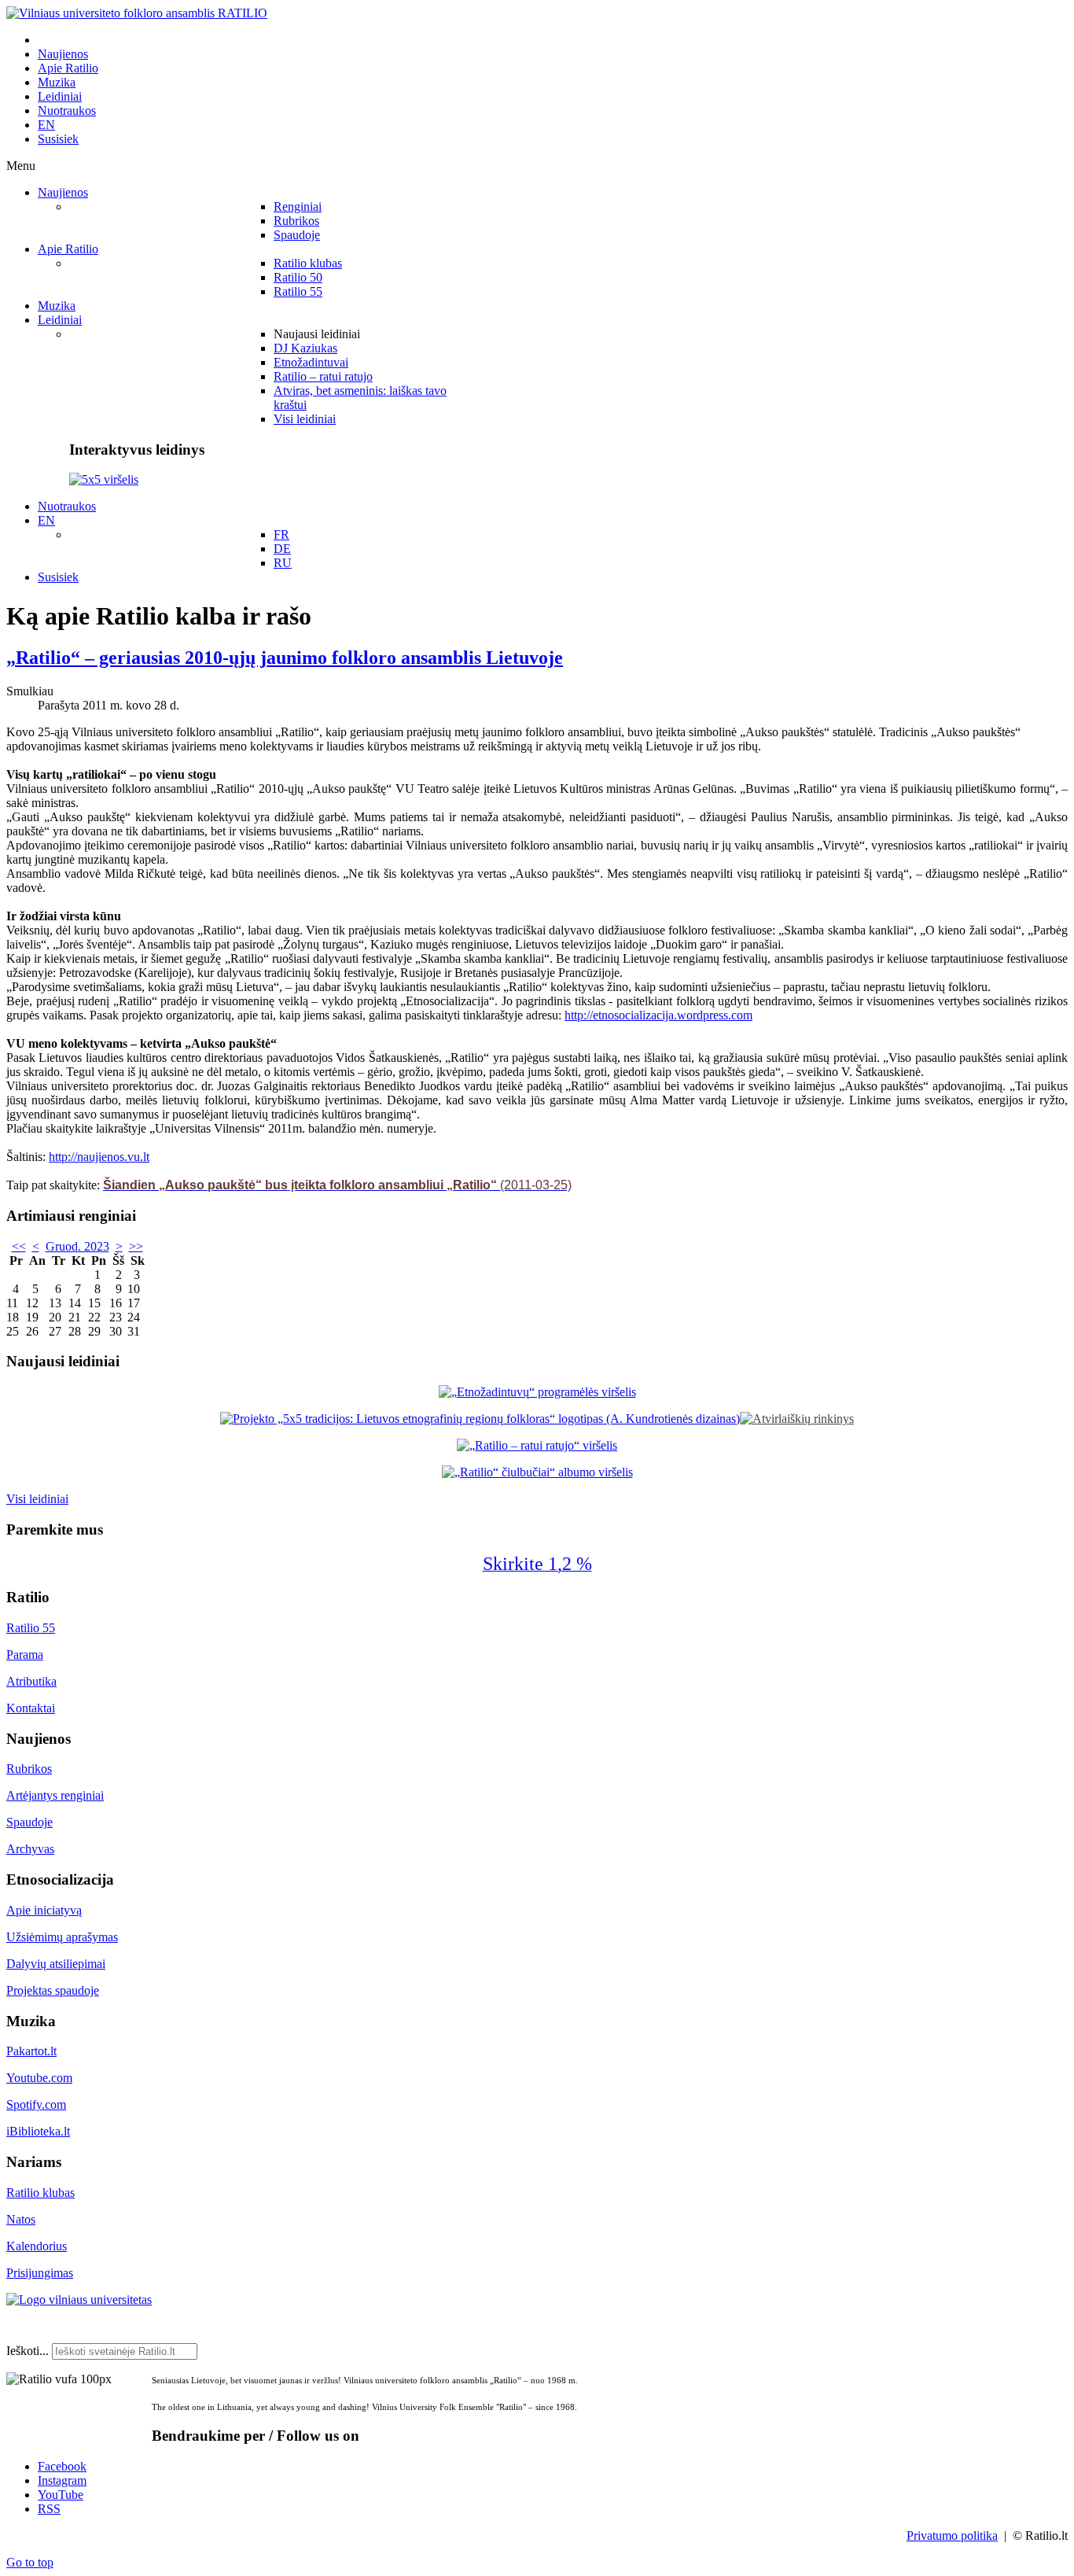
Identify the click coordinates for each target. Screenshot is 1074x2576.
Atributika (31, 1681)
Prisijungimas (40, 2273)
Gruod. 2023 (77, 1246)
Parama (25, 1655)
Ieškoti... (28, 2351)
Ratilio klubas (40, 2193)
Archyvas (30, 1849)
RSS (49, 2509)
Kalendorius (37, 2246)
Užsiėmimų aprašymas (62, 1937)
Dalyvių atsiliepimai (56, 1964)
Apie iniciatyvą (44, 1910)
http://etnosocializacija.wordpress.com (658, 1015)
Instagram (62, 2480)
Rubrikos (29, 1769)
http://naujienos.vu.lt (99, 1157)
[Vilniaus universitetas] (79, 2300)
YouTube (61, 2495)
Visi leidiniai (37, 1499)
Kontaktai (31, 1708)
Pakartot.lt (31, 2051)
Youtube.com (39, 2078)
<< (19, 1246)
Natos (21, 2219)
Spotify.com (36, 2104)
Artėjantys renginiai (55, 1795)
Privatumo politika (952, 2535)
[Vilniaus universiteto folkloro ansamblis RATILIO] (137, 13)
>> (136, 1246)
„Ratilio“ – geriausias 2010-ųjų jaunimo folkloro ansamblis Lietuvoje (285, 658)
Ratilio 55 (31, 1628)
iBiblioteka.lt (38, 2131)
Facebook (62, 2466)
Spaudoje (29, 1822)
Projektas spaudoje (53, 1990)
